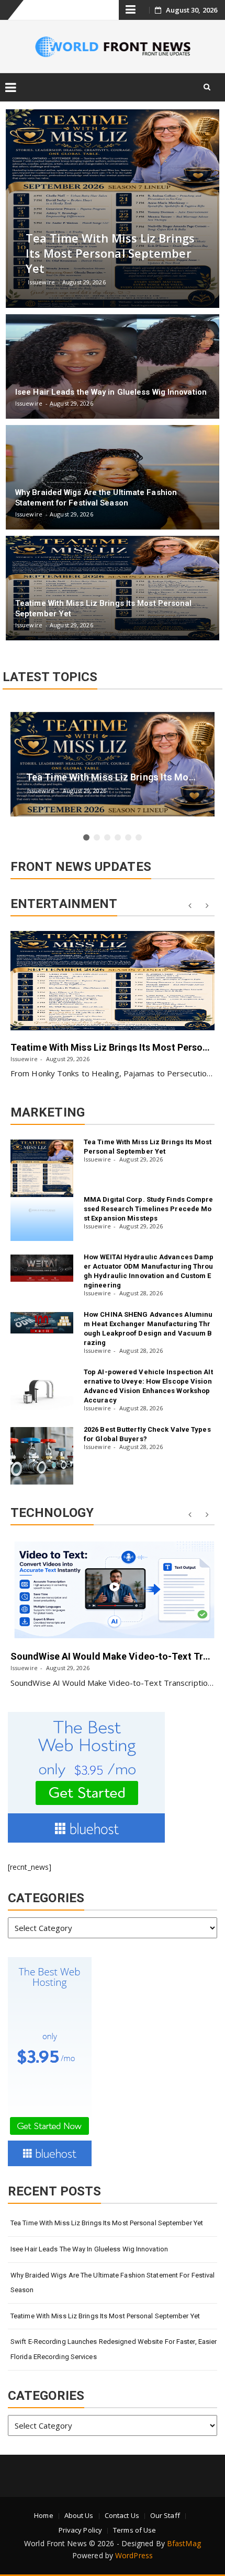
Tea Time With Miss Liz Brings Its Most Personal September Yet (107, 2223)
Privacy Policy (80, 2530)
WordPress (134, 2555)
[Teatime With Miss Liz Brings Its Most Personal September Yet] (113, 981)
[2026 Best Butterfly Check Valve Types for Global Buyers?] (42, 1456)
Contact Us (122, 2515)
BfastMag (184, 2543)
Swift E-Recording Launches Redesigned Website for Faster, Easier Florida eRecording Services (114, 2349)
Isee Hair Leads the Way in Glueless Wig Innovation (89, 2249)
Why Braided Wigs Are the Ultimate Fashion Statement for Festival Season (113, 2283)
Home (43, 2515)
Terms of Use (134, 2530)
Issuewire (24, 1059)
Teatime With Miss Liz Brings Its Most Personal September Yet (105, 2316)
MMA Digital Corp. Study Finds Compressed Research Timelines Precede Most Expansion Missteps (149, 1209)
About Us (79, 2515)
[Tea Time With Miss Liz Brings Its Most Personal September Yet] (42, 1168)
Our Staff (165, 2515)
